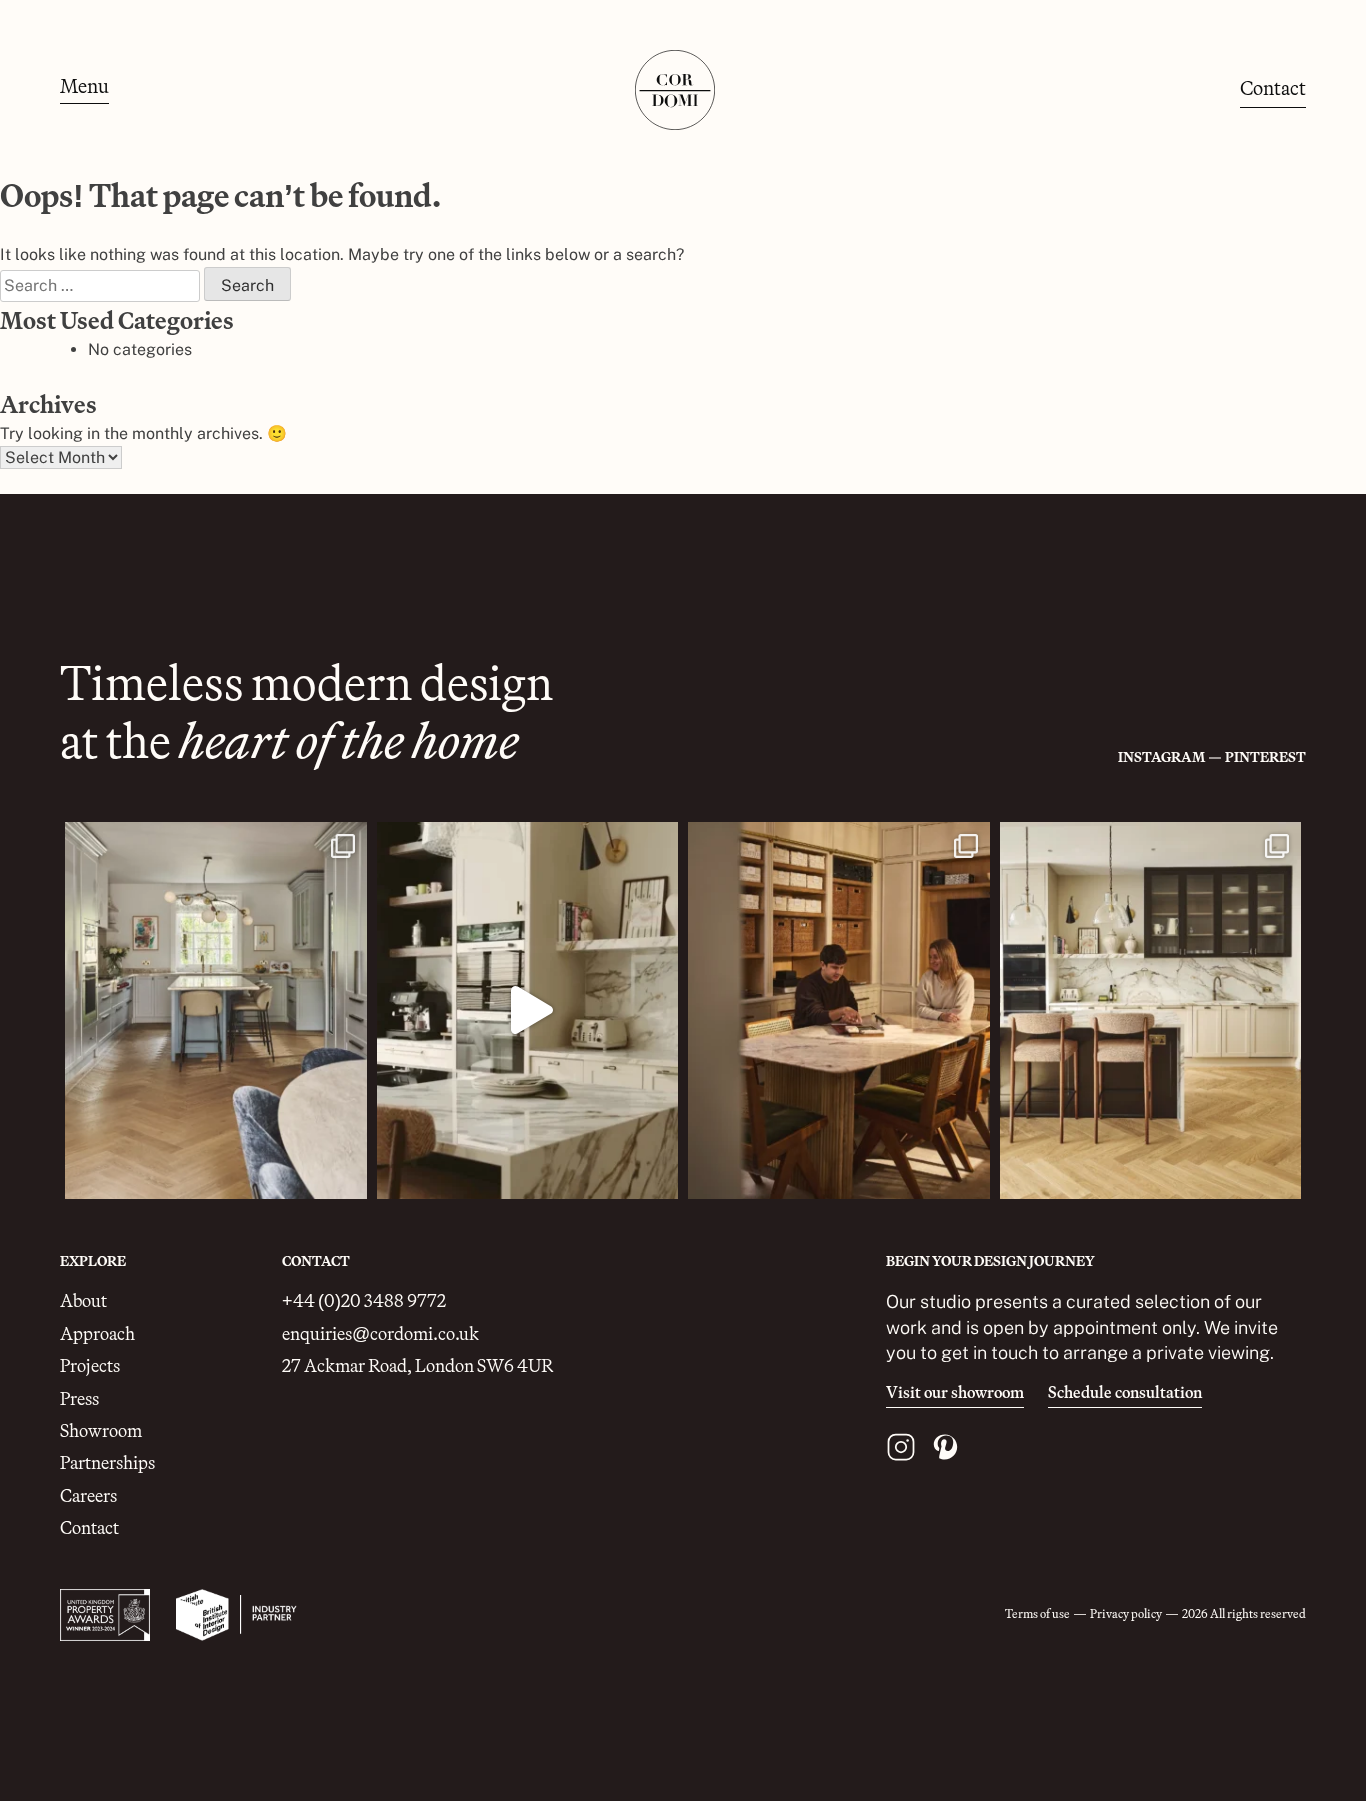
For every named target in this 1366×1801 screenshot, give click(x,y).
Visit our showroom (955, 1393)
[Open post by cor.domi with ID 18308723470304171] (528, 1010)
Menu (84, 87)
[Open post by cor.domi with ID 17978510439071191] (216, 1010)
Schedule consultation (1125, 1393)
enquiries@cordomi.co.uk (380, 1333)
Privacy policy (1126, 1613)
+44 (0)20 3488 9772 (364, 1300)
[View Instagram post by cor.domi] (347, 1174)
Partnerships (107, 1462)
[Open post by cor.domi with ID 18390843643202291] (1151, 1010)
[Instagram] (901, 1447)
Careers (88, 1495)
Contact (1273, 87)
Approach (97, 1333)
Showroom (101, 1430)
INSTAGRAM (1161, 757)
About (83, 1300)
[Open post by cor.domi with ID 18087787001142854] (839, 1010)
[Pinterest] (945, 1447)
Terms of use (1037, 1613)
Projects (90, 1365)
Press (79, 1398)
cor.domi (213, 841)
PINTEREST (1265, 757)
